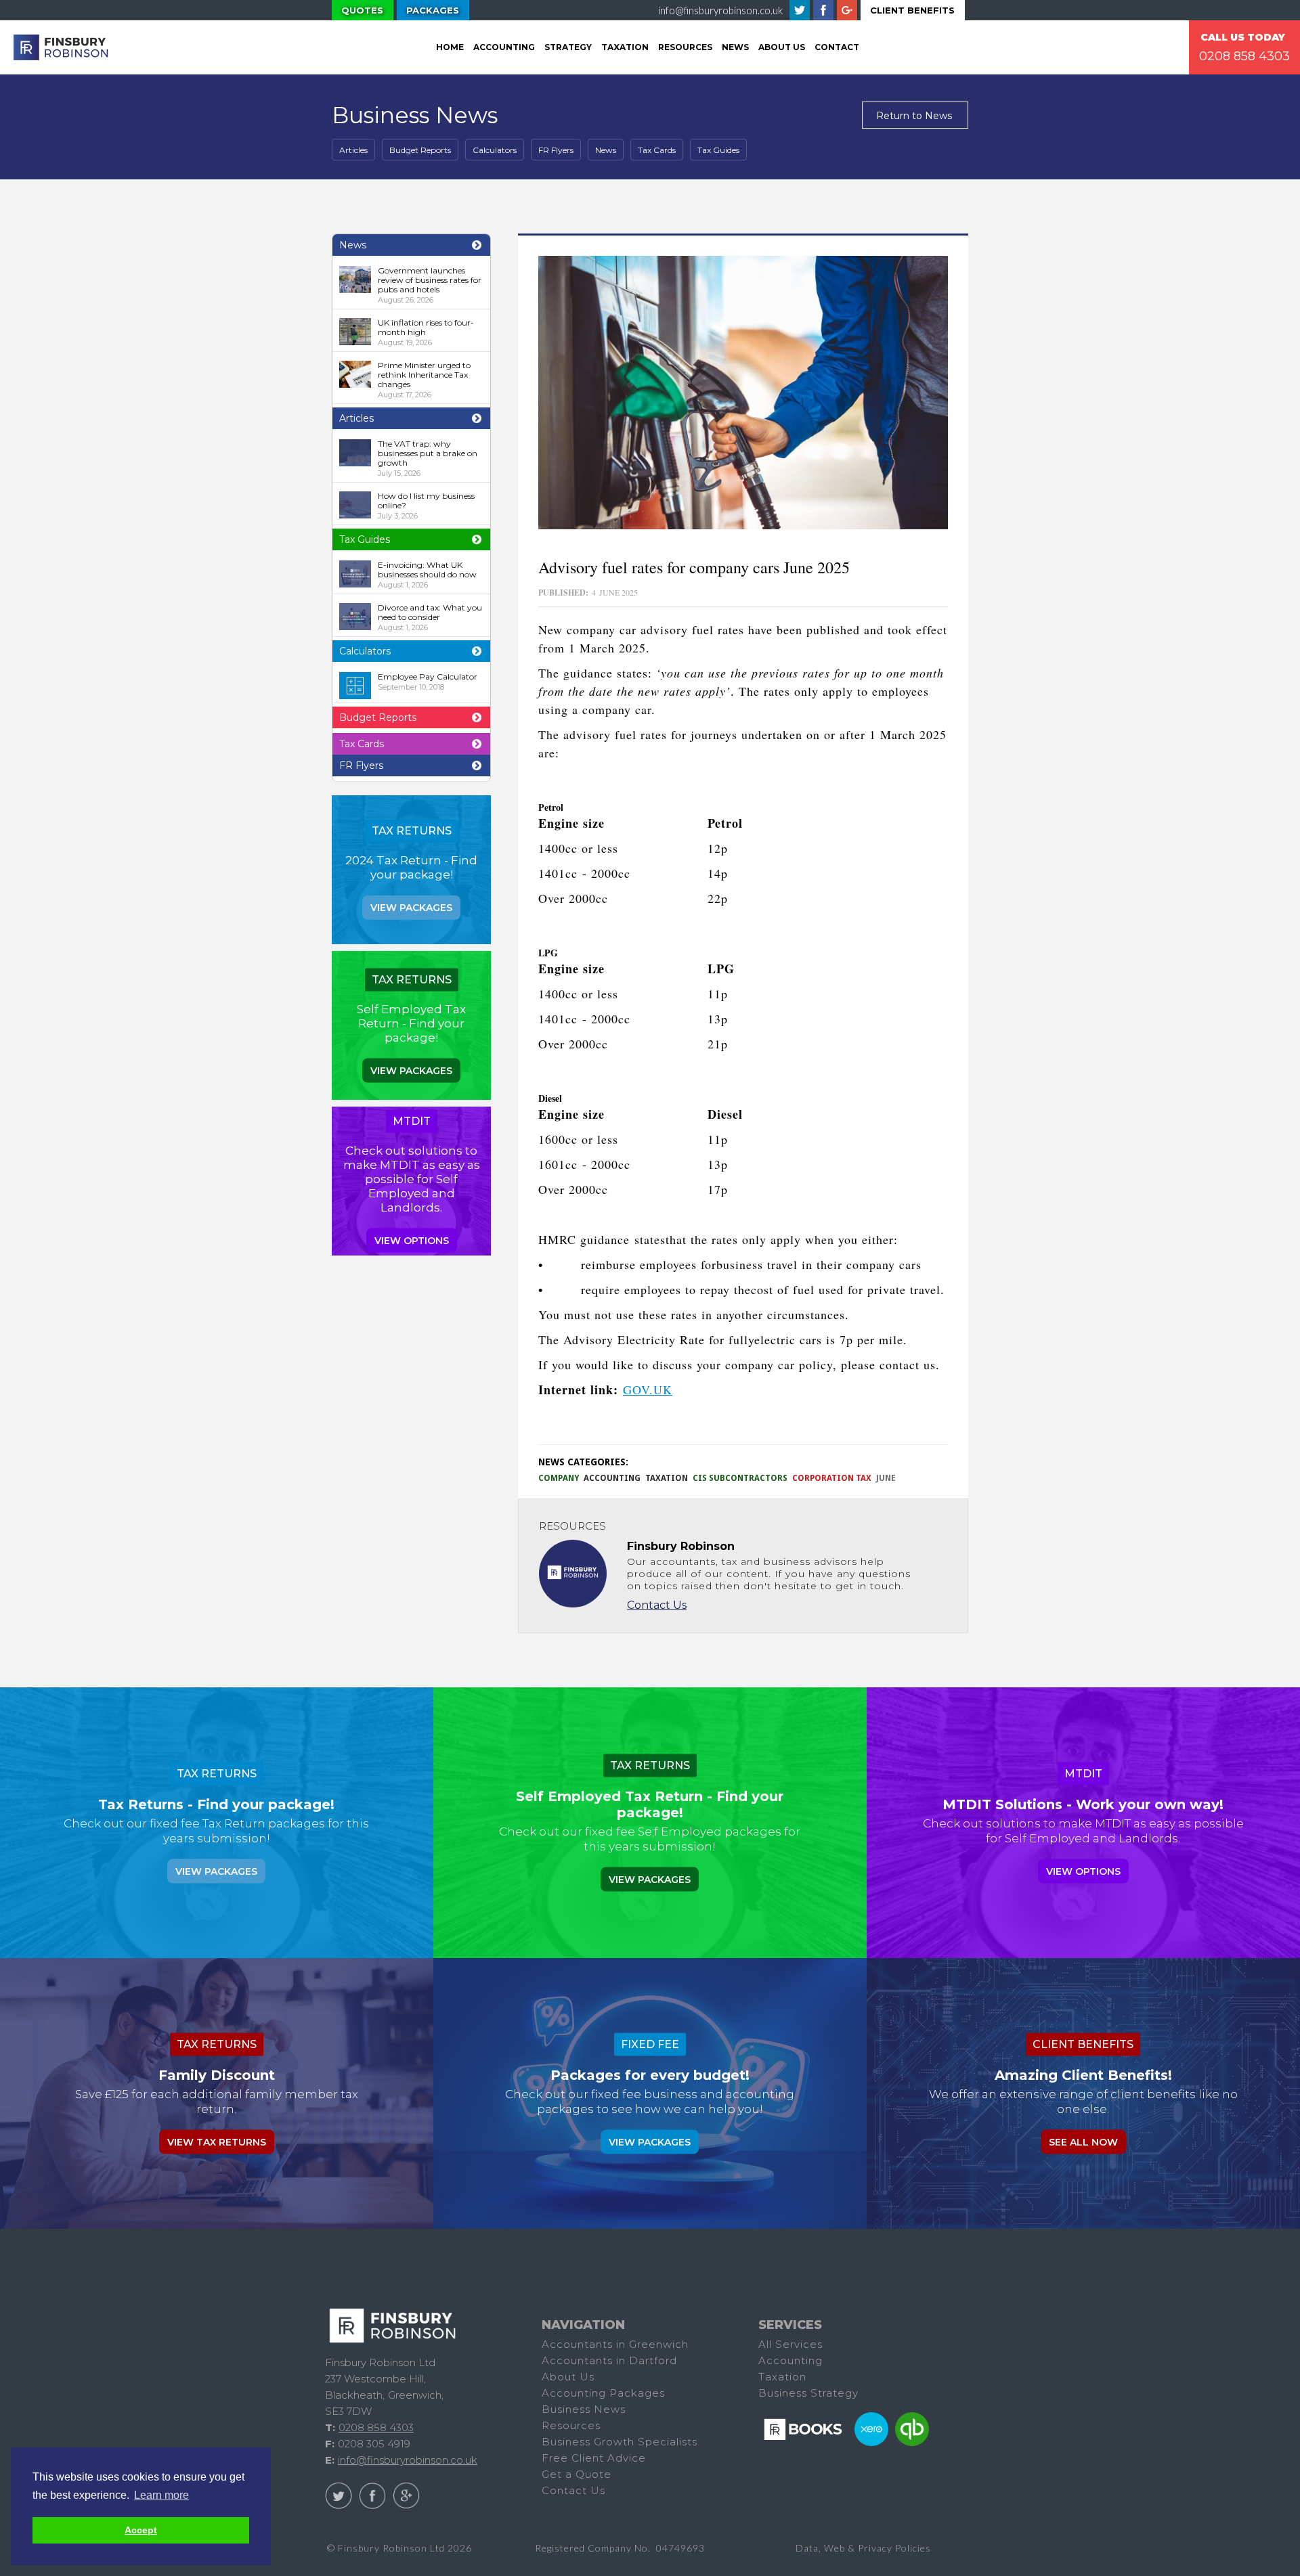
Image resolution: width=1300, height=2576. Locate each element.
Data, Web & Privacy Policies (863, 2548)
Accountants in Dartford (609, 2360)
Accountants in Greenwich (615, 2344)
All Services (790, 2344)
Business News (584, 2409)
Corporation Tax (832, 1478)
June (886, 1478)
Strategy (568, 47)
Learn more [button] (161, 2495)
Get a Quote (577, 2474)
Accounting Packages (603, 2393)
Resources (685, 47)
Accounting (504, 47)
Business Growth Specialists (620, 2442)
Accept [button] (141, 2530)
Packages (433, 10)
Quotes (362, 10)
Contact (837, 47)
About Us (782, 47)
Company (559, 1478)
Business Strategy (808, 2393)
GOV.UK (648, 1390)
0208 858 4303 (1244, 56)
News (735, 47)
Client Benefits (912, 10)
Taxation (667, 1478)
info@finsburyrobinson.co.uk (720, 10)
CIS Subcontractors (740, 1478)
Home (450, 47)
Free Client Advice (594, 2458)
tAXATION (625, 47)
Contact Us (657, 1605)
